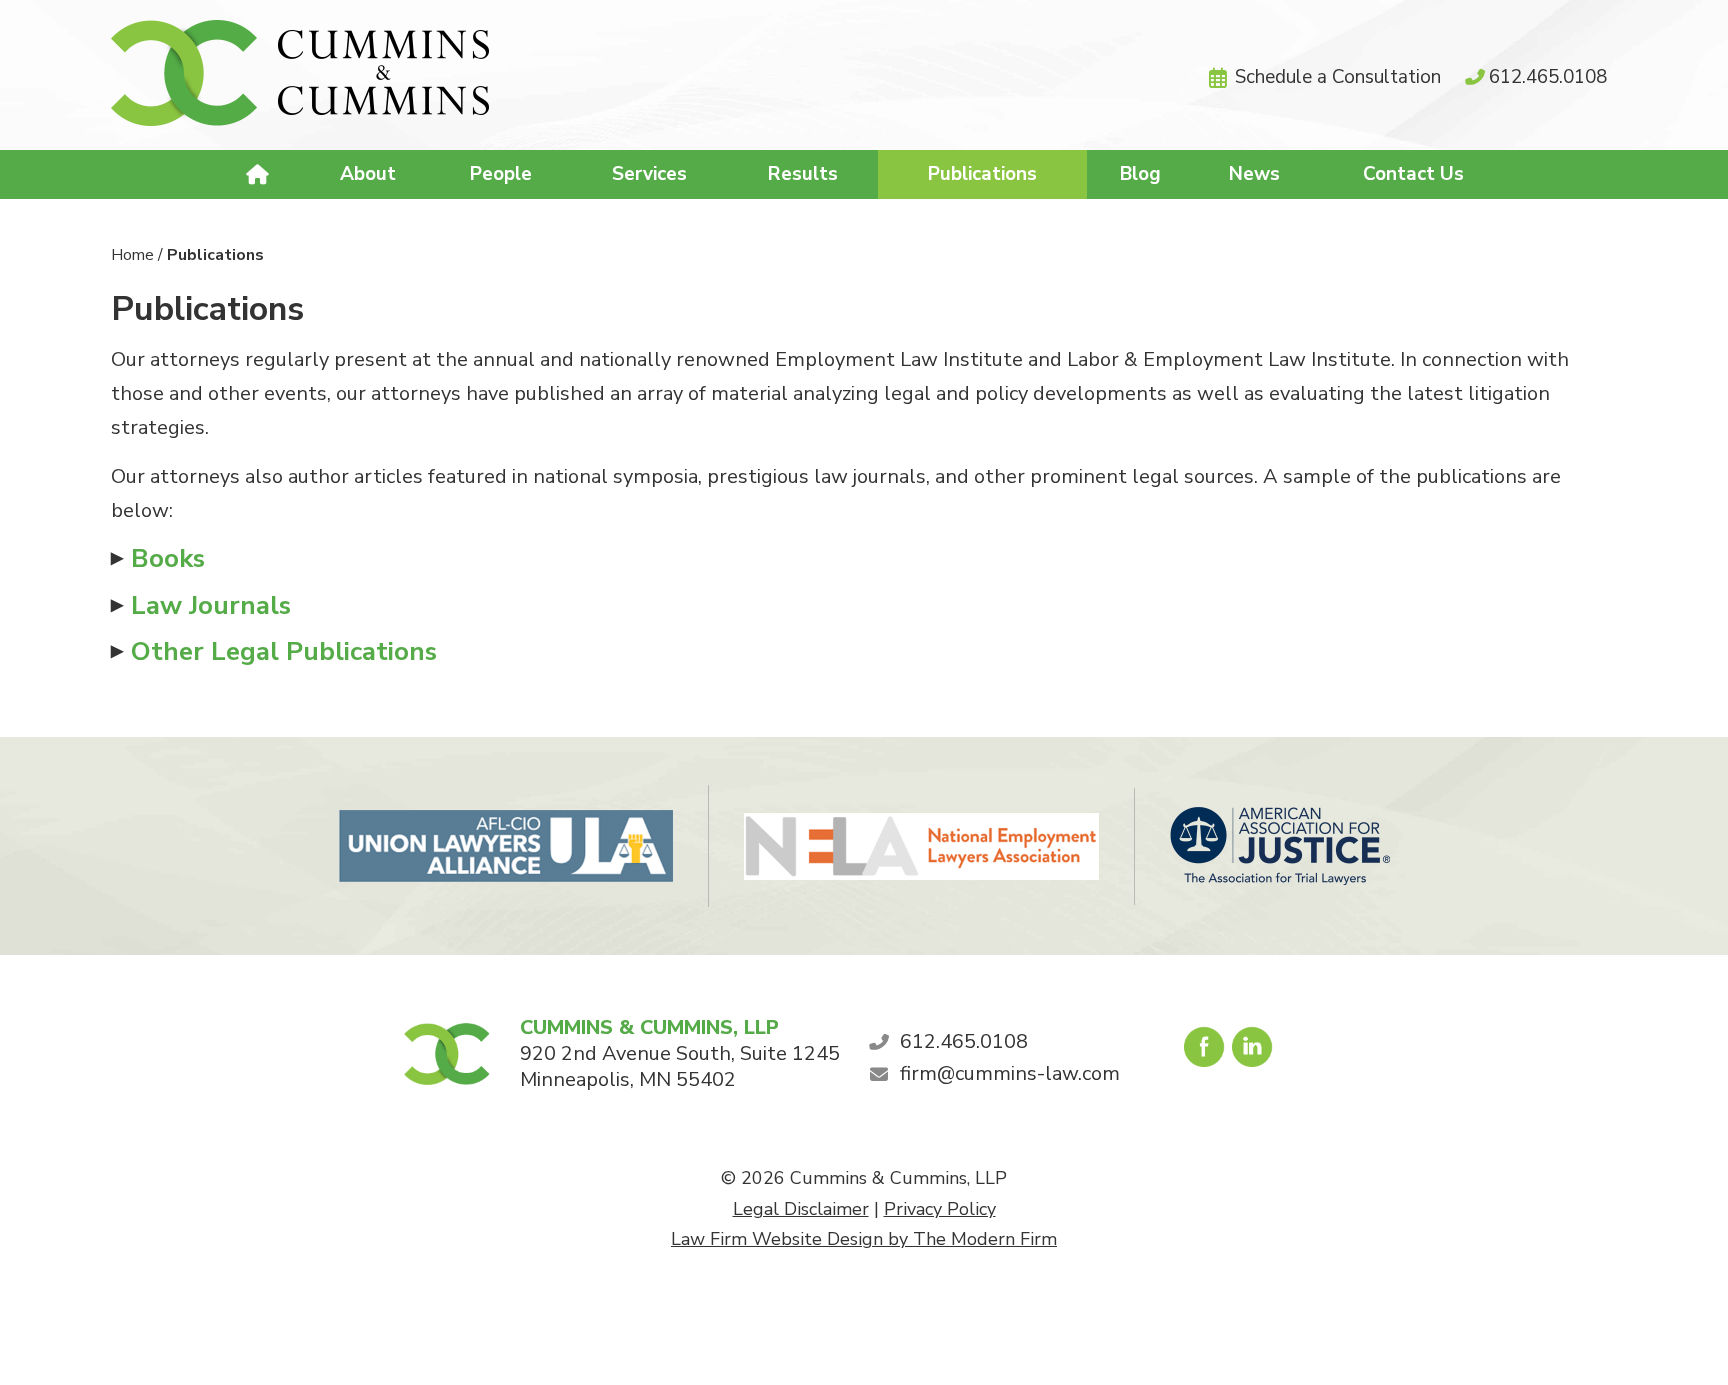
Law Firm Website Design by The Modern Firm (864, 1239)
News (1254, 174)
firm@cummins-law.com (1010, 1073)
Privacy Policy (940, 1209)
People (501, 174)
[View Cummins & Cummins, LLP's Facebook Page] (1205, 1052)
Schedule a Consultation (1338, 77)
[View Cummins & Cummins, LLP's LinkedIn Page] (1253, 1052)
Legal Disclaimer (801, 1209)
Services (649, 174)
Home (259, 175)
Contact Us (1413, 174)
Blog (1140, 174)
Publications (982, 174)
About (368, 174)
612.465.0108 (1548, 77)
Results (803, 174)
